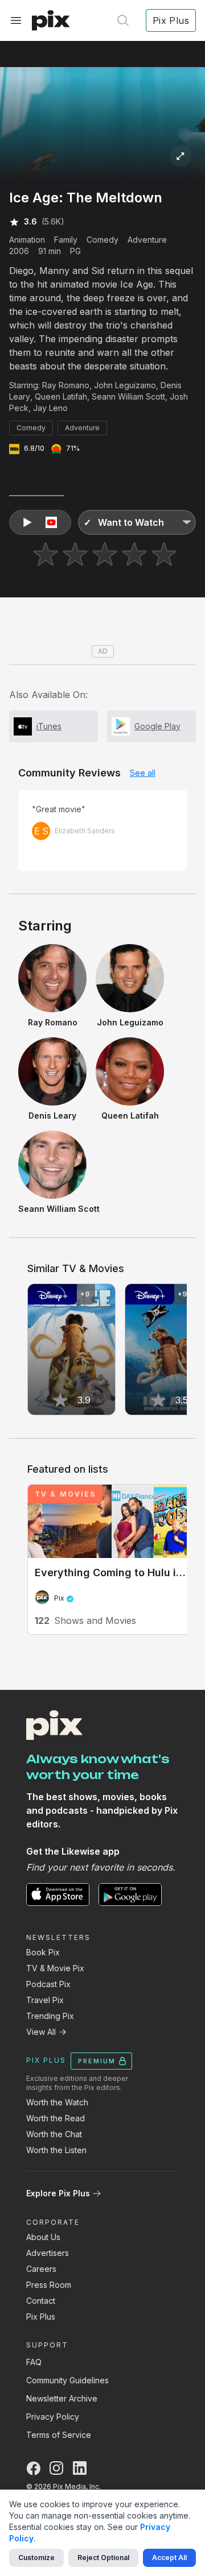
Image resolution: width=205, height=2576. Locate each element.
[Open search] (123, 20)
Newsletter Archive (62, 2398)
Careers (41, 2269)
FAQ (34, 2362)
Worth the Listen (56, 2150)
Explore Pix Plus (58, 2193)
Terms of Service (59, 2435)
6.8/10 (34, 448)
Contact (41, 2301)
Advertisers (48, 2253)
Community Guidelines (67, 2380)
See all (143, 773)
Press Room (49, 2285)
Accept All (169, 2558)
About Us (43, 2237)
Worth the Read (56, 2118)
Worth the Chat (54, 2134)
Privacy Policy (53, 2417)
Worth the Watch (57, 2102)
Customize (36, 2558)
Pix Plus (41, 2317)
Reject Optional (103, 2558)
